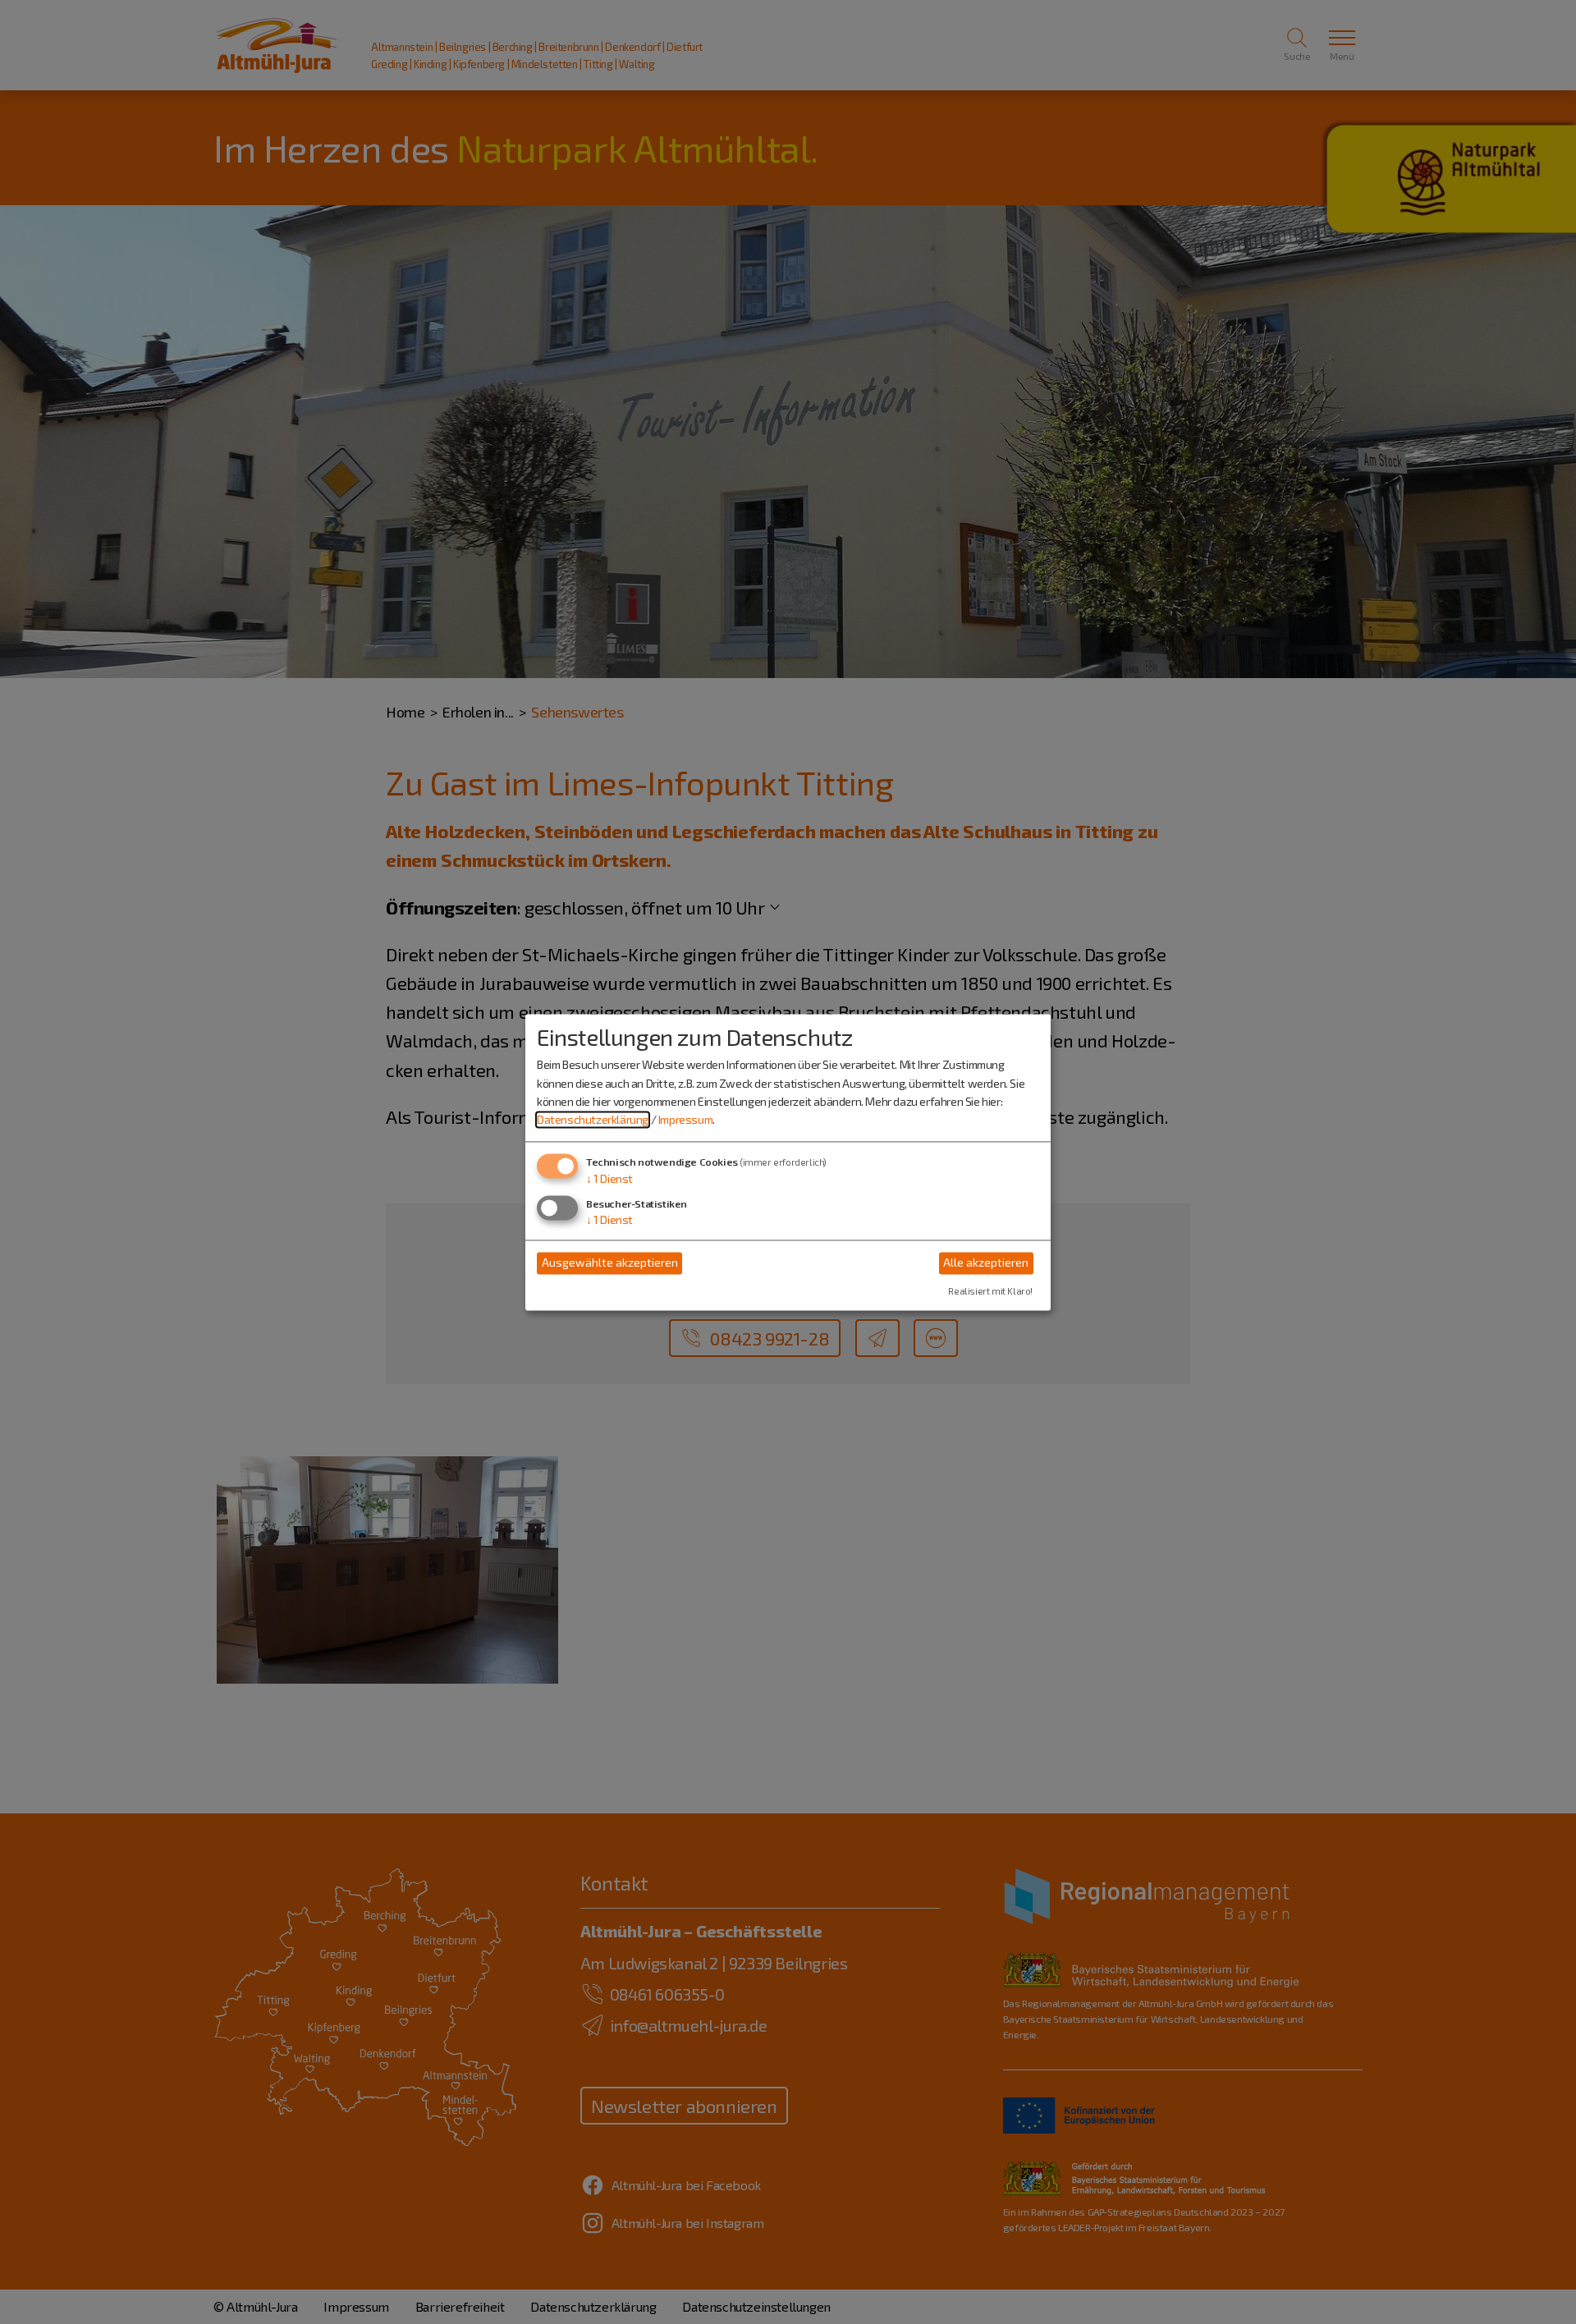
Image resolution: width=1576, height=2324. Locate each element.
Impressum (685, 1120)
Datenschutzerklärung (593, 1120)
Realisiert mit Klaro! (990, 1291)
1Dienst (609, 1178)
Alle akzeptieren (986, 1263)
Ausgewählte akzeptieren (610, 1263)
